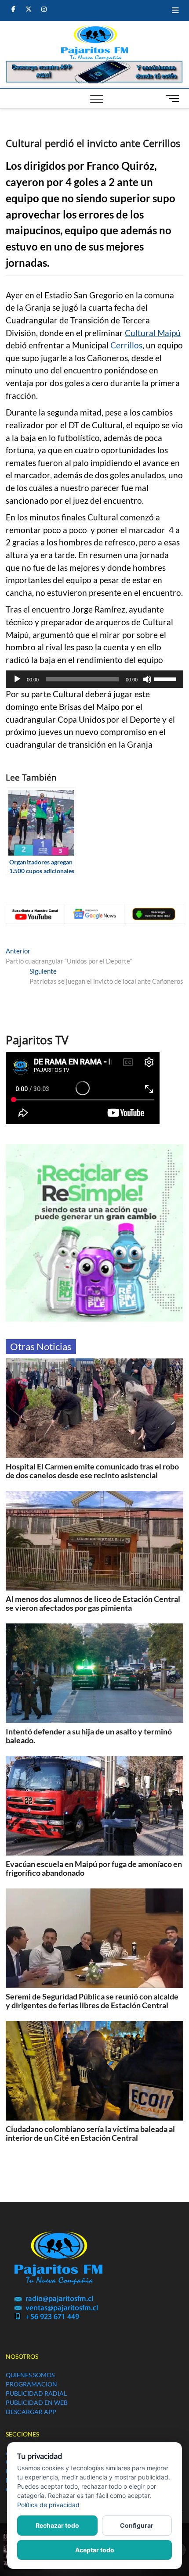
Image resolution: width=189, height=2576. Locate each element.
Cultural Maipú (153, 333)
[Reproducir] (17, 679)
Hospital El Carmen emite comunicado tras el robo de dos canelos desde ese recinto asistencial (92, 1471)
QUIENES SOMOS (30, 2375)
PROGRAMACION (31, 2384)
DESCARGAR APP (31, 2412)
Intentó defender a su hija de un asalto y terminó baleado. (89, 1736)
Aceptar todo (95, 2550)
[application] (94, 679)
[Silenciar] (147, 679)
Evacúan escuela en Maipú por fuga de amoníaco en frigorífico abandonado (94, 1868)
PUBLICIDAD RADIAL (36, 2393)
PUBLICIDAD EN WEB (37, 2402)
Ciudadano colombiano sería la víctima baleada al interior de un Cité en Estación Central (90, 2133)
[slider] (167, 678)
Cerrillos (126, 345)
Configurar (137, 2525)
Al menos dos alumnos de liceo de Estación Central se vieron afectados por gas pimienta (93, 1603)
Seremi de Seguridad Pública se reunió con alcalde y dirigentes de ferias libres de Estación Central (92, 2001)
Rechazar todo (57, 2525)
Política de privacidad (48, 2505)
